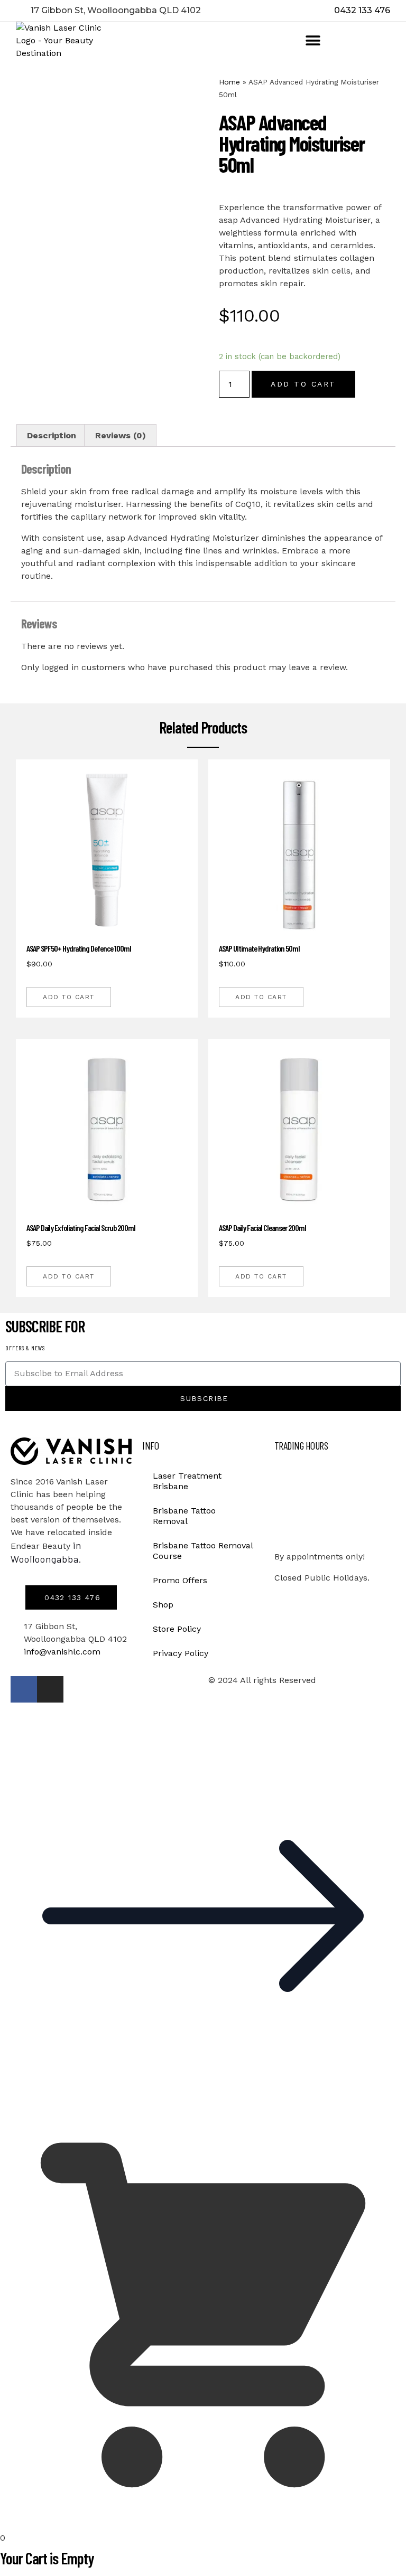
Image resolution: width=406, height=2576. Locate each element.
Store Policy (177, 1629)
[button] (313, 41)
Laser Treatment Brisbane (187, 1481)
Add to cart (303, 384)
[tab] (52, 436)
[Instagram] (50, 1689)
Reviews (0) (121, 435)
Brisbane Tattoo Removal (184, 1516)
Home (229, 82)
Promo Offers (180, 1580)
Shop (163, 1605)
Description (52, 435)
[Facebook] (24, 1689)
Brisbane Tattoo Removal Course (203, 1551)
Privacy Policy (181, 1653)
